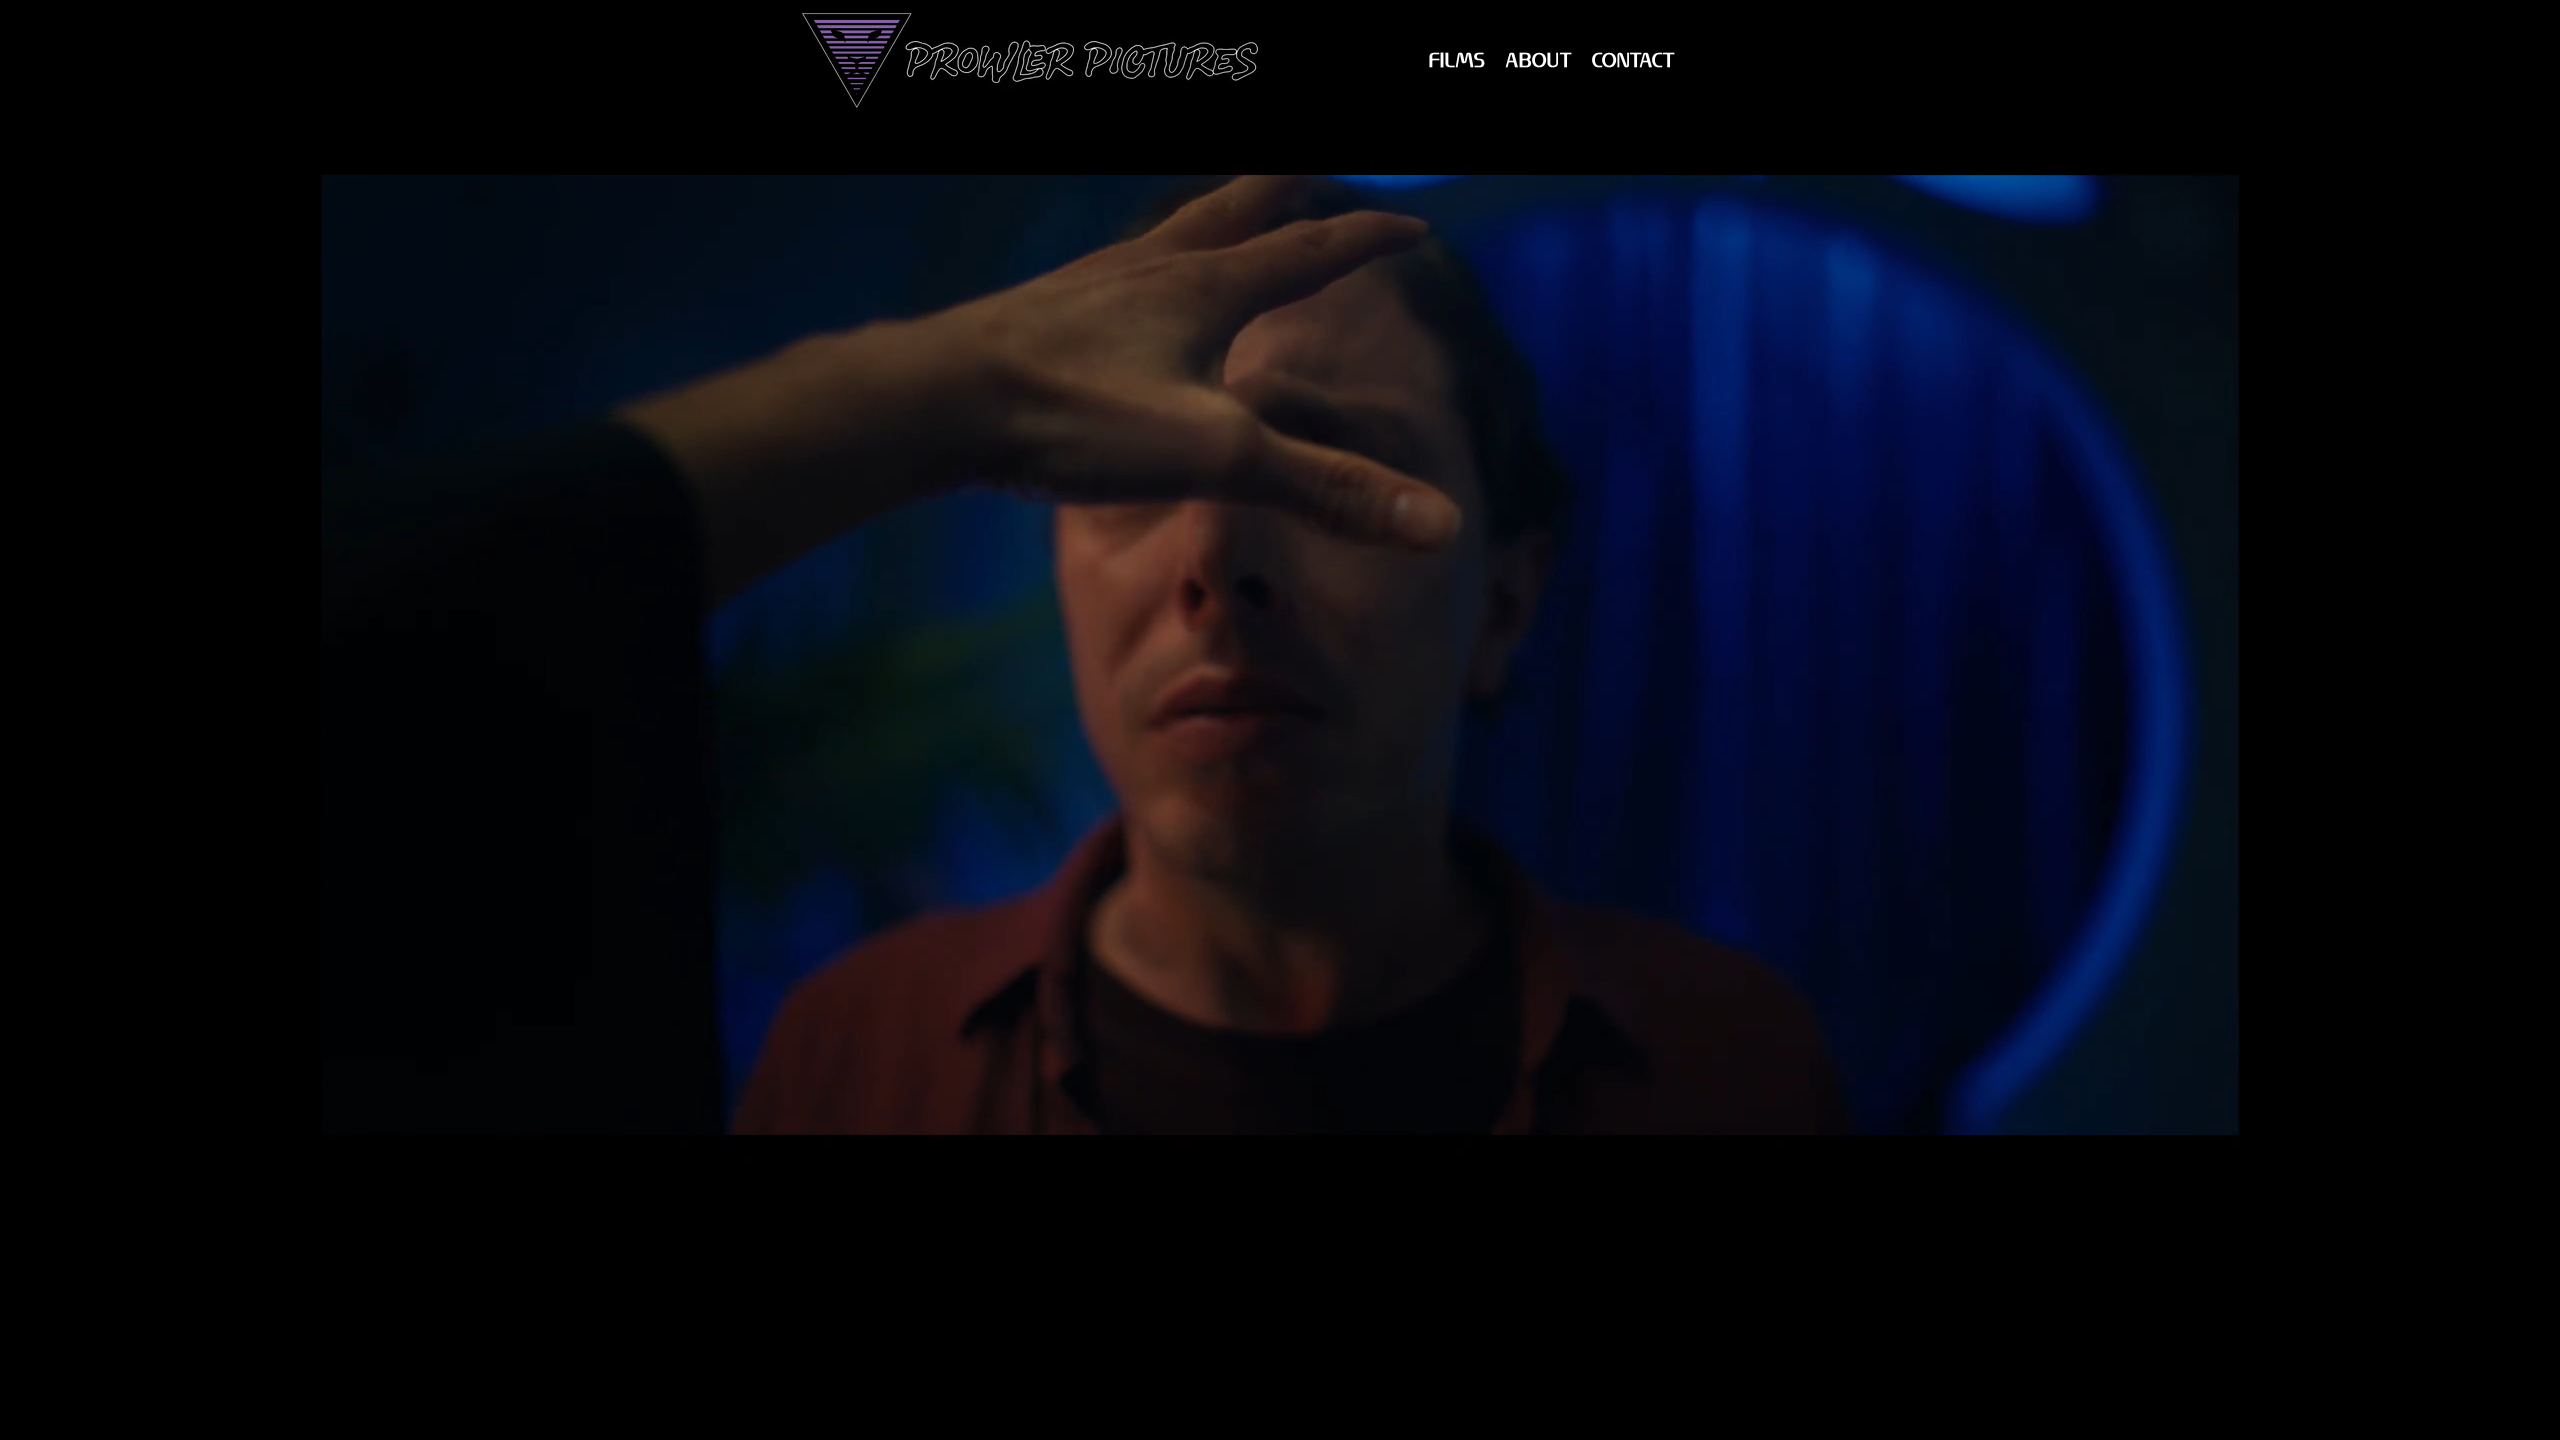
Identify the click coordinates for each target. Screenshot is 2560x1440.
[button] (1457, 62)
